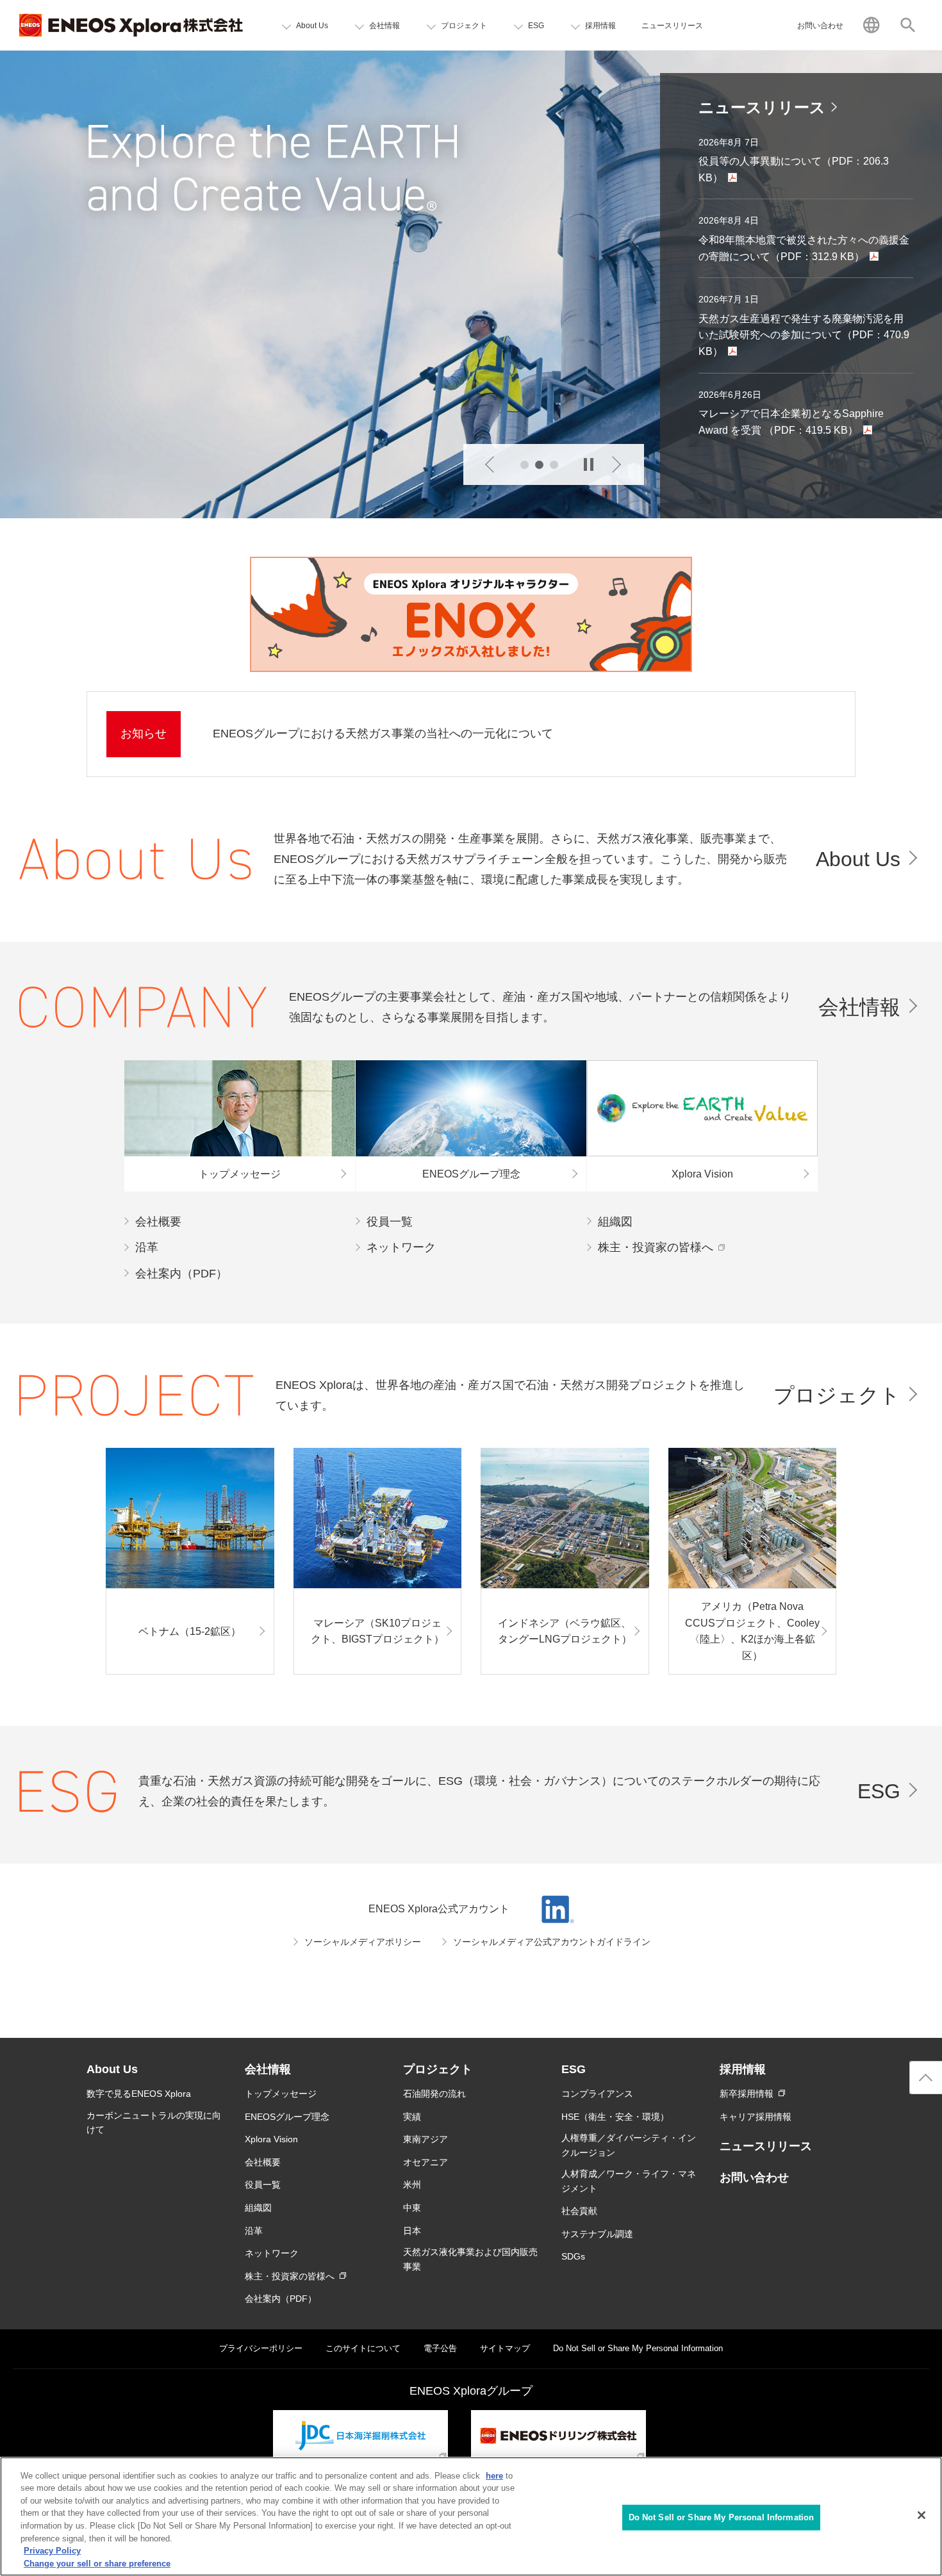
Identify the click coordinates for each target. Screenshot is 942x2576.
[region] (471, 2516)
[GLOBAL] (871, 25)
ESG (879, 1791)
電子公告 (440, 2348)
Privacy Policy (52, 2551)
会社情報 (859, 1007)
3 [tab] (554, 465)
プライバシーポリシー (261, 2348)
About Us (858, 859)
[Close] (921, 2515)
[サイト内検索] (908, 25)
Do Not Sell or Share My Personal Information (722, 2517)
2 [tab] (539, 465)
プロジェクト (837, 1395)
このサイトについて (363, 2348)
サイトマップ (505, 2348)
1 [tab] (525, 465)
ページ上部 (926, 2078)
